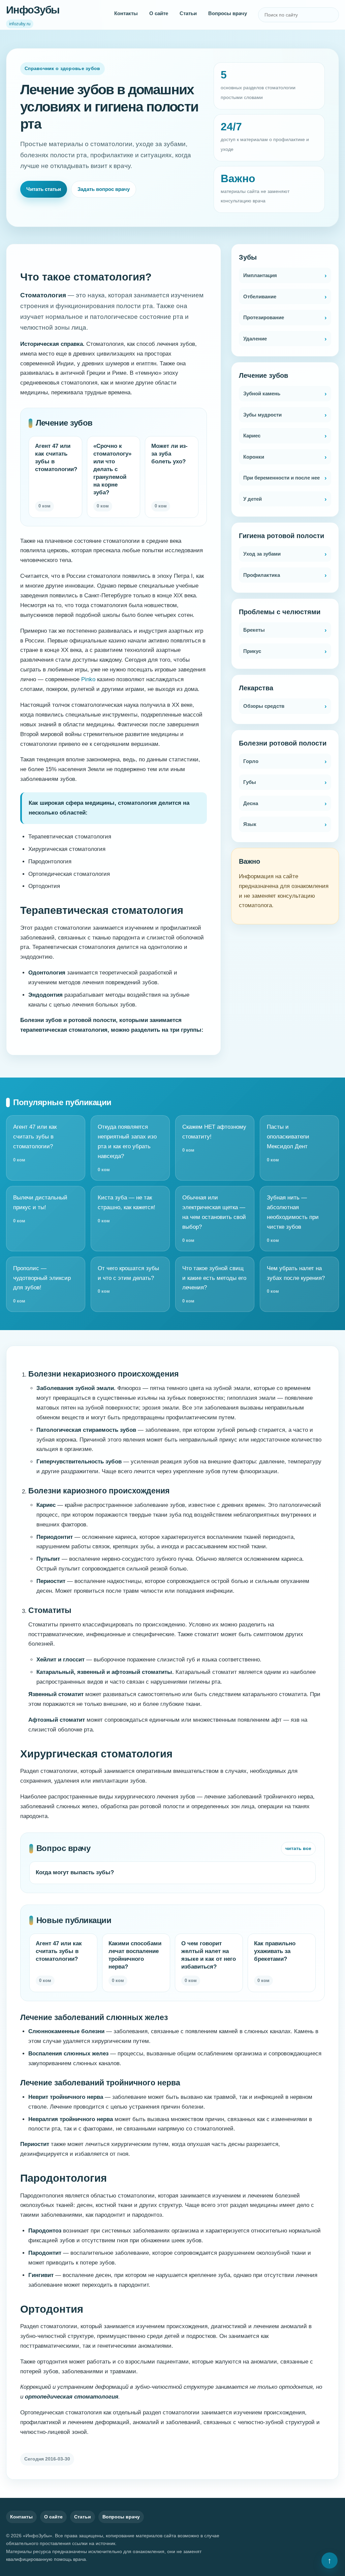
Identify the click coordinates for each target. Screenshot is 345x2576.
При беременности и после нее (281, 478)
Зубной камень (262, 393)
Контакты (126, 13)
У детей (253, 499)
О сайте (159, 13)
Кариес (252, 436)
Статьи (188, 13)
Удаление (255, 339)
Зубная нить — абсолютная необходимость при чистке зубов (293, 1219)
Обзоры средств (264, 706)
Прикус (252, 651)
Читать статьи (44, 189)
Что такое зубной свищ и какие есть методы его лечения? (214, 1284)
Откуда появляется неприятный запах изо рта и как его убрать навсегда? (127, 1148)
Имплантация (260, 275)
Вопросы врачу (228, 13)
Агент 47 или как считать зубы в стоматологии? (35, 1143)
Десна (251, 803)
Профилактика (262, 575)
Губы (250, 782)
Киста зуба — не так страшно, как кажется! (127, 1209)
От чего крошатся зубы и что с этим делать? (128, 1280)
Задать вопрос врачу (104, 189)
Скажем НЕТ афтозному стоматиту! (214, 1138)
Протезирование (264, 317)
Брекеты (254, 630)
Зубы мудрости (262, 415)
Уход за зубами (262, 554)
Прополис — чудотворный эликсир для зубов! (42, 1284)
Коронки (254, 457)
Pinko (88, 679)
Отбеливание (260, 296)
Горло (251, 761)
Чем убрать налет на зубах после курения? (296, 1280)
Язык (250, 824)
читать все (298, 1848)
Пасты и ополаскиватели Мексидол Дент (288, 1143)
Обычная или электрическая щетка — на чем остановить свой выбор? (214, 1219)
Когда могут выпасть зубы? (75, 1872)
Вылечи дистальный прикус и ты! (40, 1209)
